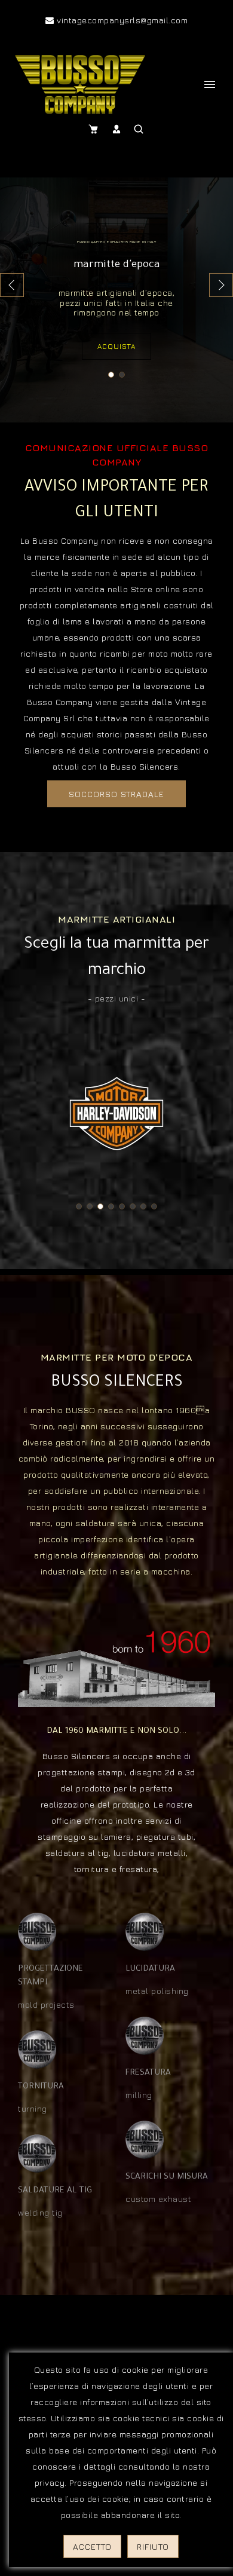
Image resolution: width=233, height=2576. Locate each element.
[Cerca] (140, 129)
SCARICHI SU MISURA (167, 2177)
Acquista (116, 346)
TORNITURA (41, 2087)
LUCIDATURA (150, 1969)
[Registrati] (118, 129)
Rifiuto (153, 2546)
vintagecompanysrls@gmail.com (121, 20)
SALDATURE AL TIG (55, 2191)
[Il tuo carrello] (96, 129)
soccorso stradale (116, 794)
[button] (221, 285)
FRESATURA (148, 2073)
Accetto (92, 2546)
